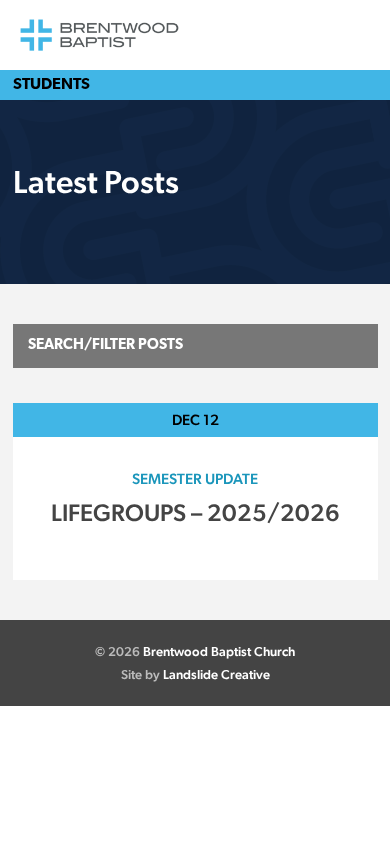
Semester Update (195, 478)
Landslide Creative (216, 674)
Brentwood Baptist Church (219, 651)
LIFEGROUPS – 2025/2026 (195, 512)
